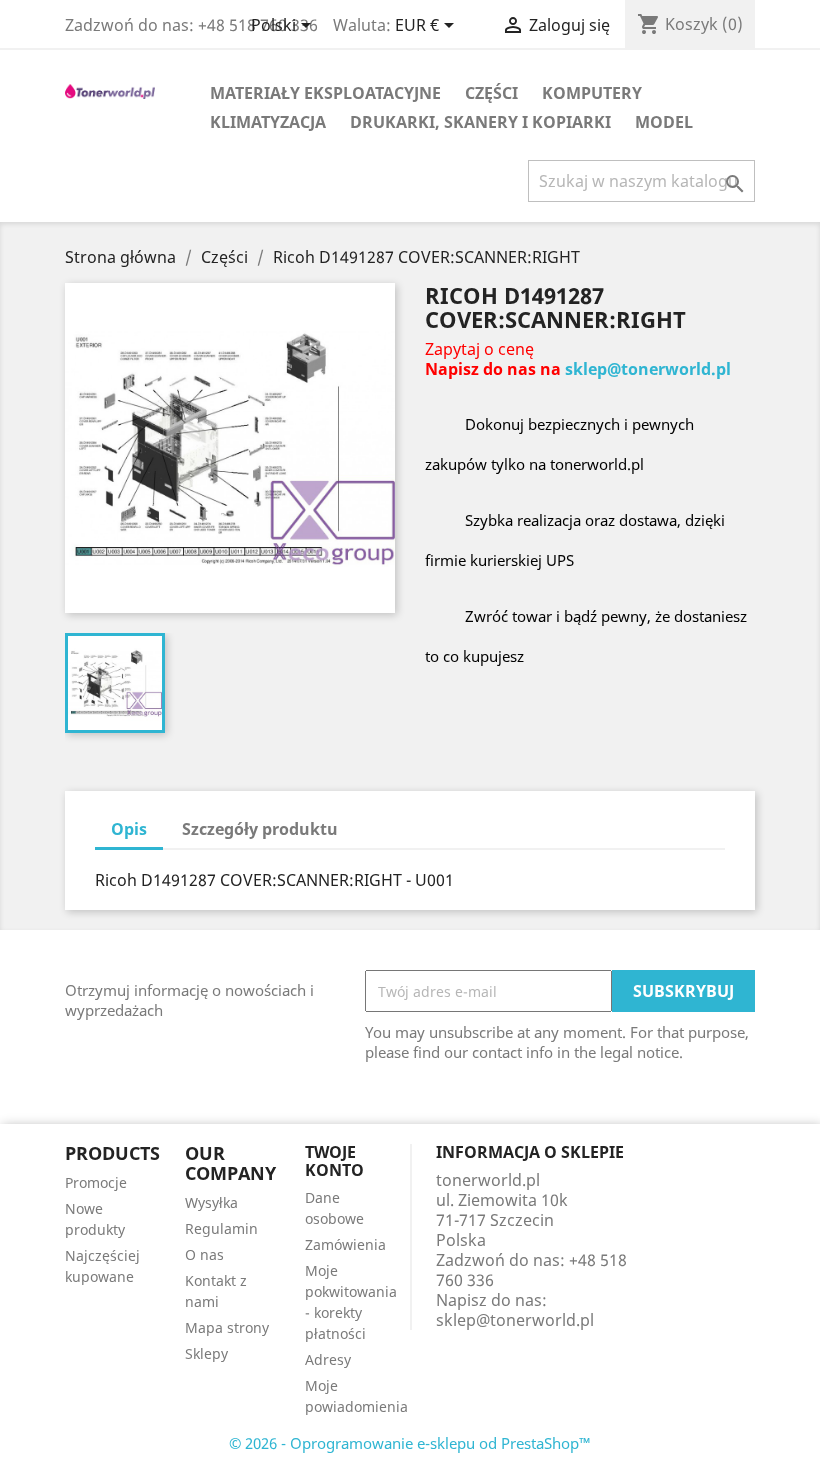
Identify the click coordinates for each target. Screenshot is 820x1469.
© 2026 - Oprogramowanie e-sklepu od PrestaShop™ (410, 1443)
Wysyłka (211, 1202)
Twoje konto (334, 1161)
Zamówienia (345, 1244)
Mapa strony (227, 1327)
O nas (204, 1254)
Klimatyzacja (268, 122)
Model (664, 122)
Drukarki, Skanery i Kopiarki (480, 122)
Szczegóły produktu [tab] (260, 829)
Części (491, 93)
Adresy (328, 1359)
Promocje (96, 1182)
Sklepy (206, 1353)
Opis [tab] (129, 829)
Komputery (592, 93)
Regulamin (221, 1228)
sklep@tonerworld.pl (648, 369)
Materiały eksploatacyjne (325, 93)
